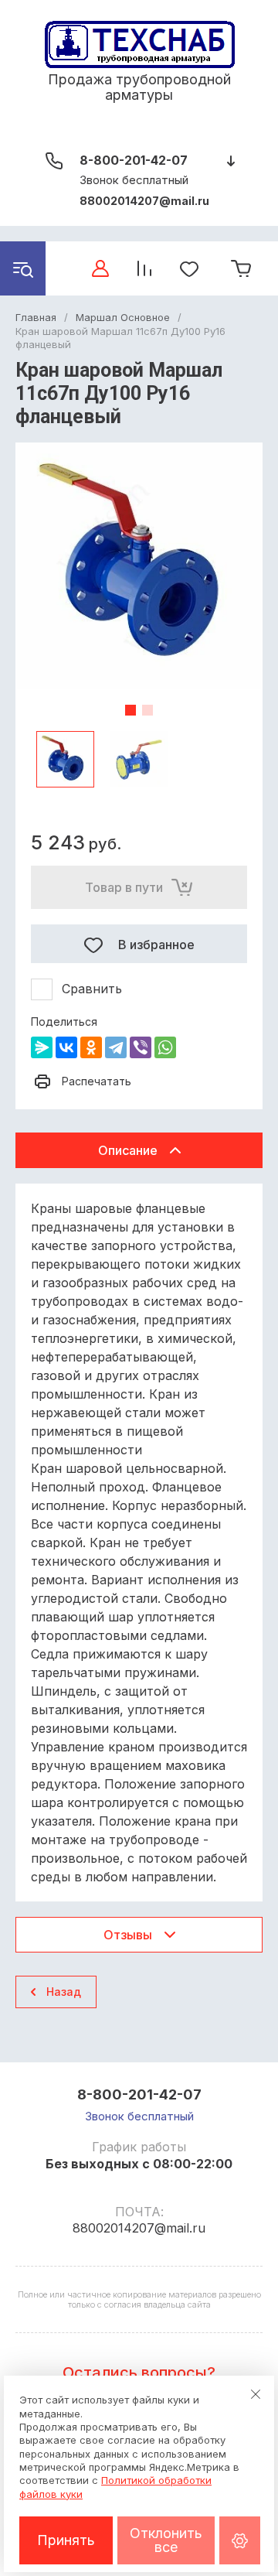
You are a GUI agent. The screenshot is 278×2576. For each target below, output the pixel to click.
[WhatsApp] (165, 1047)
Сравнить (92, 989)
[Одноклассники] (91, 1047)
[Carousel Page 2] (147, 710)
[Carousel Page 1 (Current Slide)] (131, 710)
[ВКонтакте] (66, 1047)
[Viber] (141, 1047)
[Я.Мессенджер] (42, 1047)
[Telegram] (116, 1047)
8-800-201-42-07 (134, 160)
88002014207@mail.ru (144, 201)
